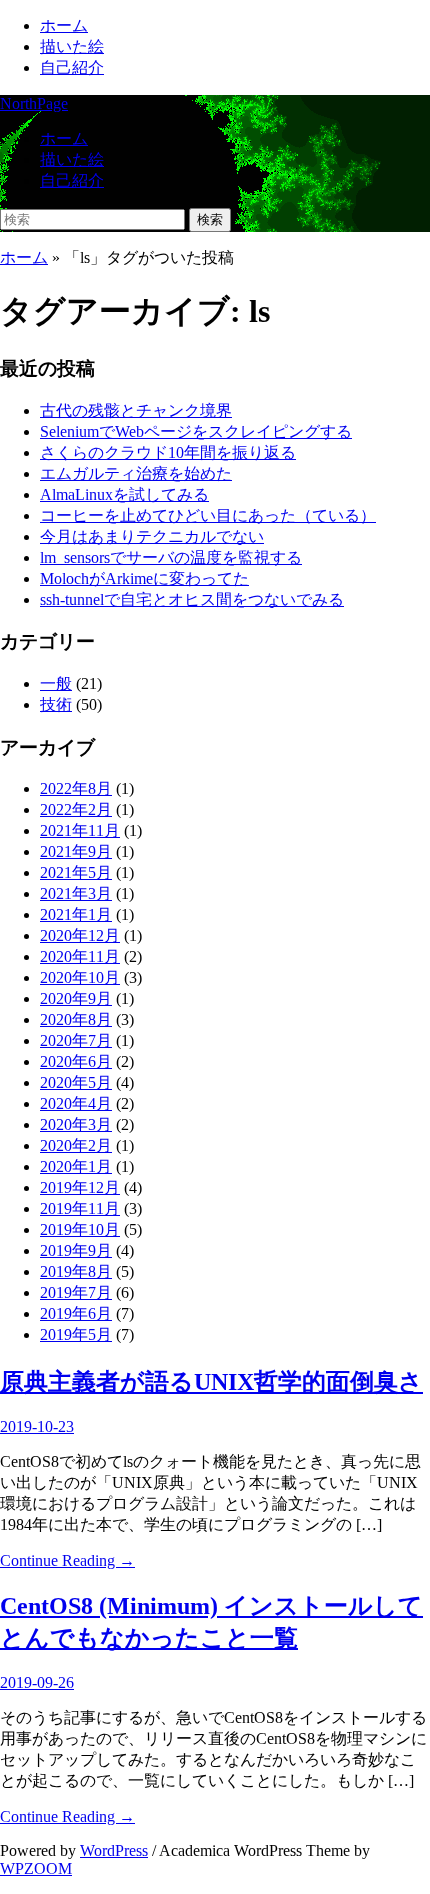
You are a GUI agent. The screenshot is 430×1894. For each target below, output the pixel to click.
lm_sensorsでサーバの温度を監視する (171, 557)
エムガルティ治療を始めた (136, 473)
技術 (56, 704)
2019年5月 (76, 1334)
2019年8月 (76, 1271)
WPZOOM (36, 1868)
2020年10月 (80, 977)
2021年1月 (76, 914)
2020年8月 (76, 1019)
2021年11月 (80, 830)
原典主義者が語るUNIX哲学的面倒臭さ (211, 1382)
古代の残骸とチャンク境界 (136, 410)
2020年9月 (76, 998)
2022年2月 (76, 809)
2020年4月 (76, 1103)
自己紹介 (72, 67)
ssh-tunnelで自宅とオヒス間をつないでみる (192, 599)
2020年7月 (76, 1040)
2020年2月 (76, 1145)
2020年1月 (76, 1166)
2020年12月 (80, 935)
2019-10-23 (37, 1426)
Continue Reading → (67, 1560)
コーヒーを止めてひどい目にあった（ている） (208, 515)
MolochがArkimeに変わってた (144, 578)
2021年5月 (76, 872)
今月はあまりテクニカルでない (152, 536)
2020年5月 (76, 1082)
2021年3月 (76, 893)
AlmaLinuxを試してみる (124, 494)
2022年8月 (76, 788)
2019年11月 (80, 1208)
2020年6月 (76, 1061)
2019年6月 (76, 1313)
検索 (210, 219)
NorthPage (34, 103)
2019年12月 (80, 1187)
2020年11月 (80, 956)
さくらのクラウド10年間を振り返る (168, 452)
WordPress (114, 1850)
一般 (56, 683)
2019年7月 (76, 1292)
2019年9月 (76, 1250)
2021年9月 (76, 851)
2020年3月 (76, 1124)
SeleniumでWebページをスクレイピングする (196, 431)
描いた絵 (72, 46)
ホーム (64, 25)
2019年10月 (80, 1229)
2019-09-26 (37, 1682)
